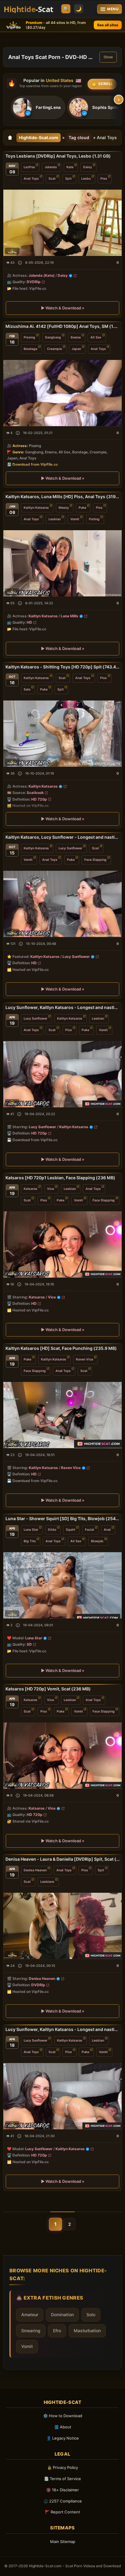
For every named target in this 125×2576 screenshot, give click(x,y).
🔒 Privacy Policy (62, 2467)
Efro (57, 2331)
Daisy (88, 167)
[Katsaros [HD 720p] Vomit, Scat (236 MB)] (62, 1756)
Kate (70, 167)
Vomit (75, 519)
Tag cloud (79, 137)
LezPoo (29, 167)
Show (108, 57)
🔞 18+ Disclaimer (62, 2490)
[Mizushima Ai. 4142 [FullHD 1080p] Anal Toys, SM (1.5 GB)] (62, 393)
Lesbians (47, 1881)
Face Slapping (95, 860)
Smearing (31, 2331)
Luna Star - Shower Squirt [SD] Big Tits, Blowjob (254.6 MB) (62, 1518)
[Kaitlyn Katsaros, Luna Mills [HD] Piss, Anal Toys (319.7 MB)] (62, 563)
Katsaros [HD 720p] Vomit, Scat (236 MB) (48, 1689)
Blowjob (97, 1541)
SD (29, 1644)
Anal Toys (31, 179)
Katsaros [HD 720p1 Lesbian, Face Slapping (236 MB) (60, 1178)
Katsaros (30, 1189)
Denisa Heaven (35, 1870)
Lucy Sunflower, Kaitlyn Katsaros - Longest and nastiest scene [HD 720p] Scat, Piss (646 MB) (62, 2029)
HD (29, 623)
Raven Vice (84, 1359)
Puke (82, 508)
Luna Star (31, 1529)
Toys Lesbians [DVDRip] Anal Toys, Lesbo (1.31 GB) (58, 156)
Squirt (71, 1529)
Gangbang (53, 337)
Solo (27, 689)
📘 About (63, 2427)
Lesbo (86, 179)
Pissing (29, 337)
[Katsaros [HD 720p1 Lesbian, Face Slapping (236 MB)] (62, 1244)
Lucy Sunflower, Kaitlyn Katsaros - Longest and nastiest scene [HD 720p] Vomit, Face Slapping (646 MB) (62, 1007)
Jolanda (51, 167)
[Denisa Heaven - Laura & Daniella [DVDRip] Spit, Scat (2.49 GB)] (62, 1926)
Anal (107, 1529)
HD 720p (39, 799)
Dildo (52, 1529)
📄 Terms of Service (62, 2479)
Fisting (94, 519)
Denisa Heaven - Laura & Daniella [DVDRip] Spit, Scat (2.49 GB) (62, 1859)
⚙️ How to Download (63, 2416)
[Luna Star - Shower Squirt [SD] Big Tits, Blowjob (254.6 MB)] (62, 1585)
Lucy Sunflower (70, 848)
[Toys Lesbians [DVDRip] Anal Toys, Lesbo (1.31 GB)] (62, 223)
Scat (52, 179)
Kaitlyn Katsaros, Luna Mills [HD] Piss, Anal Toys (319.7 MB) (62, 496)
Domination (62, 2315)
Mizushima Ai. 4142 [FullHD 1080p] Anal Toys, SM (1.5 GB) (62, 326)
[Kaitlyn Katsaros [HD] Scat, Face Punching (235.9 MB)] (62, 1415)
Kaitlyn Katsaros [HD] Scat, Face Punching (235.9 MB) (61, 1348)
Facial (90, 1529)
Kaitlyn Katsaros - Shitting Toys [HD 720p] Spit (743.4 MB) (62, 667)
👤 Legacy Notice (63, 2438)
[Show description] (20, 263)
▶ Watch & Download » (63, 308)
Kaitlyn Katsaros (36, 508)
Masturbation (87, 2331)
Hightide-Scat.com (39, 137)
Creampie (54, 349)
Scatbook (35, 793)
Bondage (30, 349)
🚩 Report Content (62, 2512)
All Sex (96, 337)
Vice (51, 1189)
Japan (76, 349)
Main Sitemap (63, 2542)
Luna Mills (69, 616)
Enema (76, 337)
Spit (68, 179)
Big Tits (30, 1541)
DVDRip (34, 282)
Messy (64, 508)
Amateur (30, 2315)
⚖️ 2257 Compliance (63, 2501)
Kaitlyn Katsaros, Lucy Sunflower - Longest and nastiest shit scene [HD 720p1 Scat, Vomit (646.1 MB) (62, 837)
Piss (104, 179)
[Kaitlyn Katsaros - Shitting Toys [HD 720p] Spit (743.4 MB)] (62, 734)
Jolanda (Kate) (42, 275)
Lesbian (55, 519)
